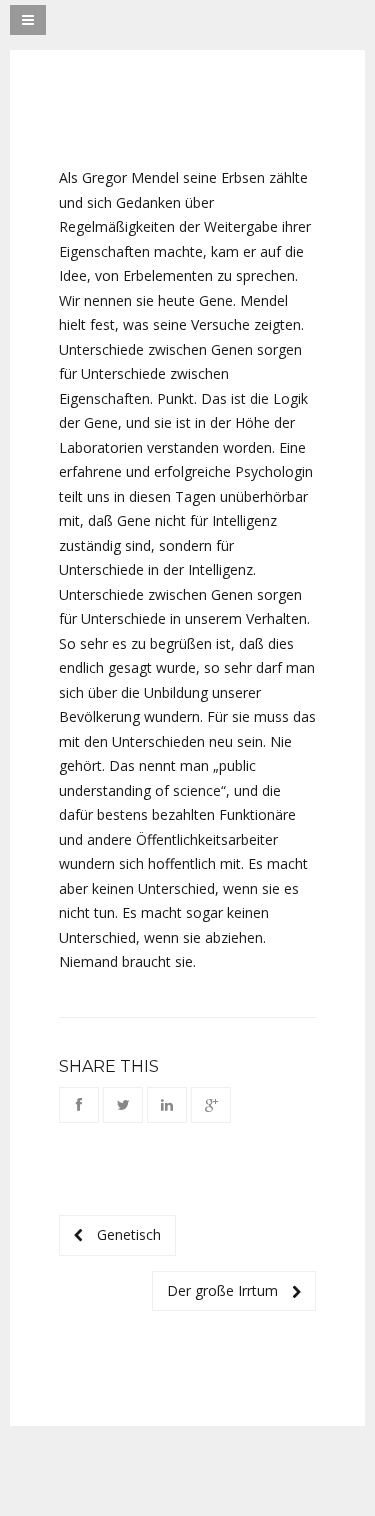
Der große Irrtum (224, 1290)
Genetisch (127, 1234)
